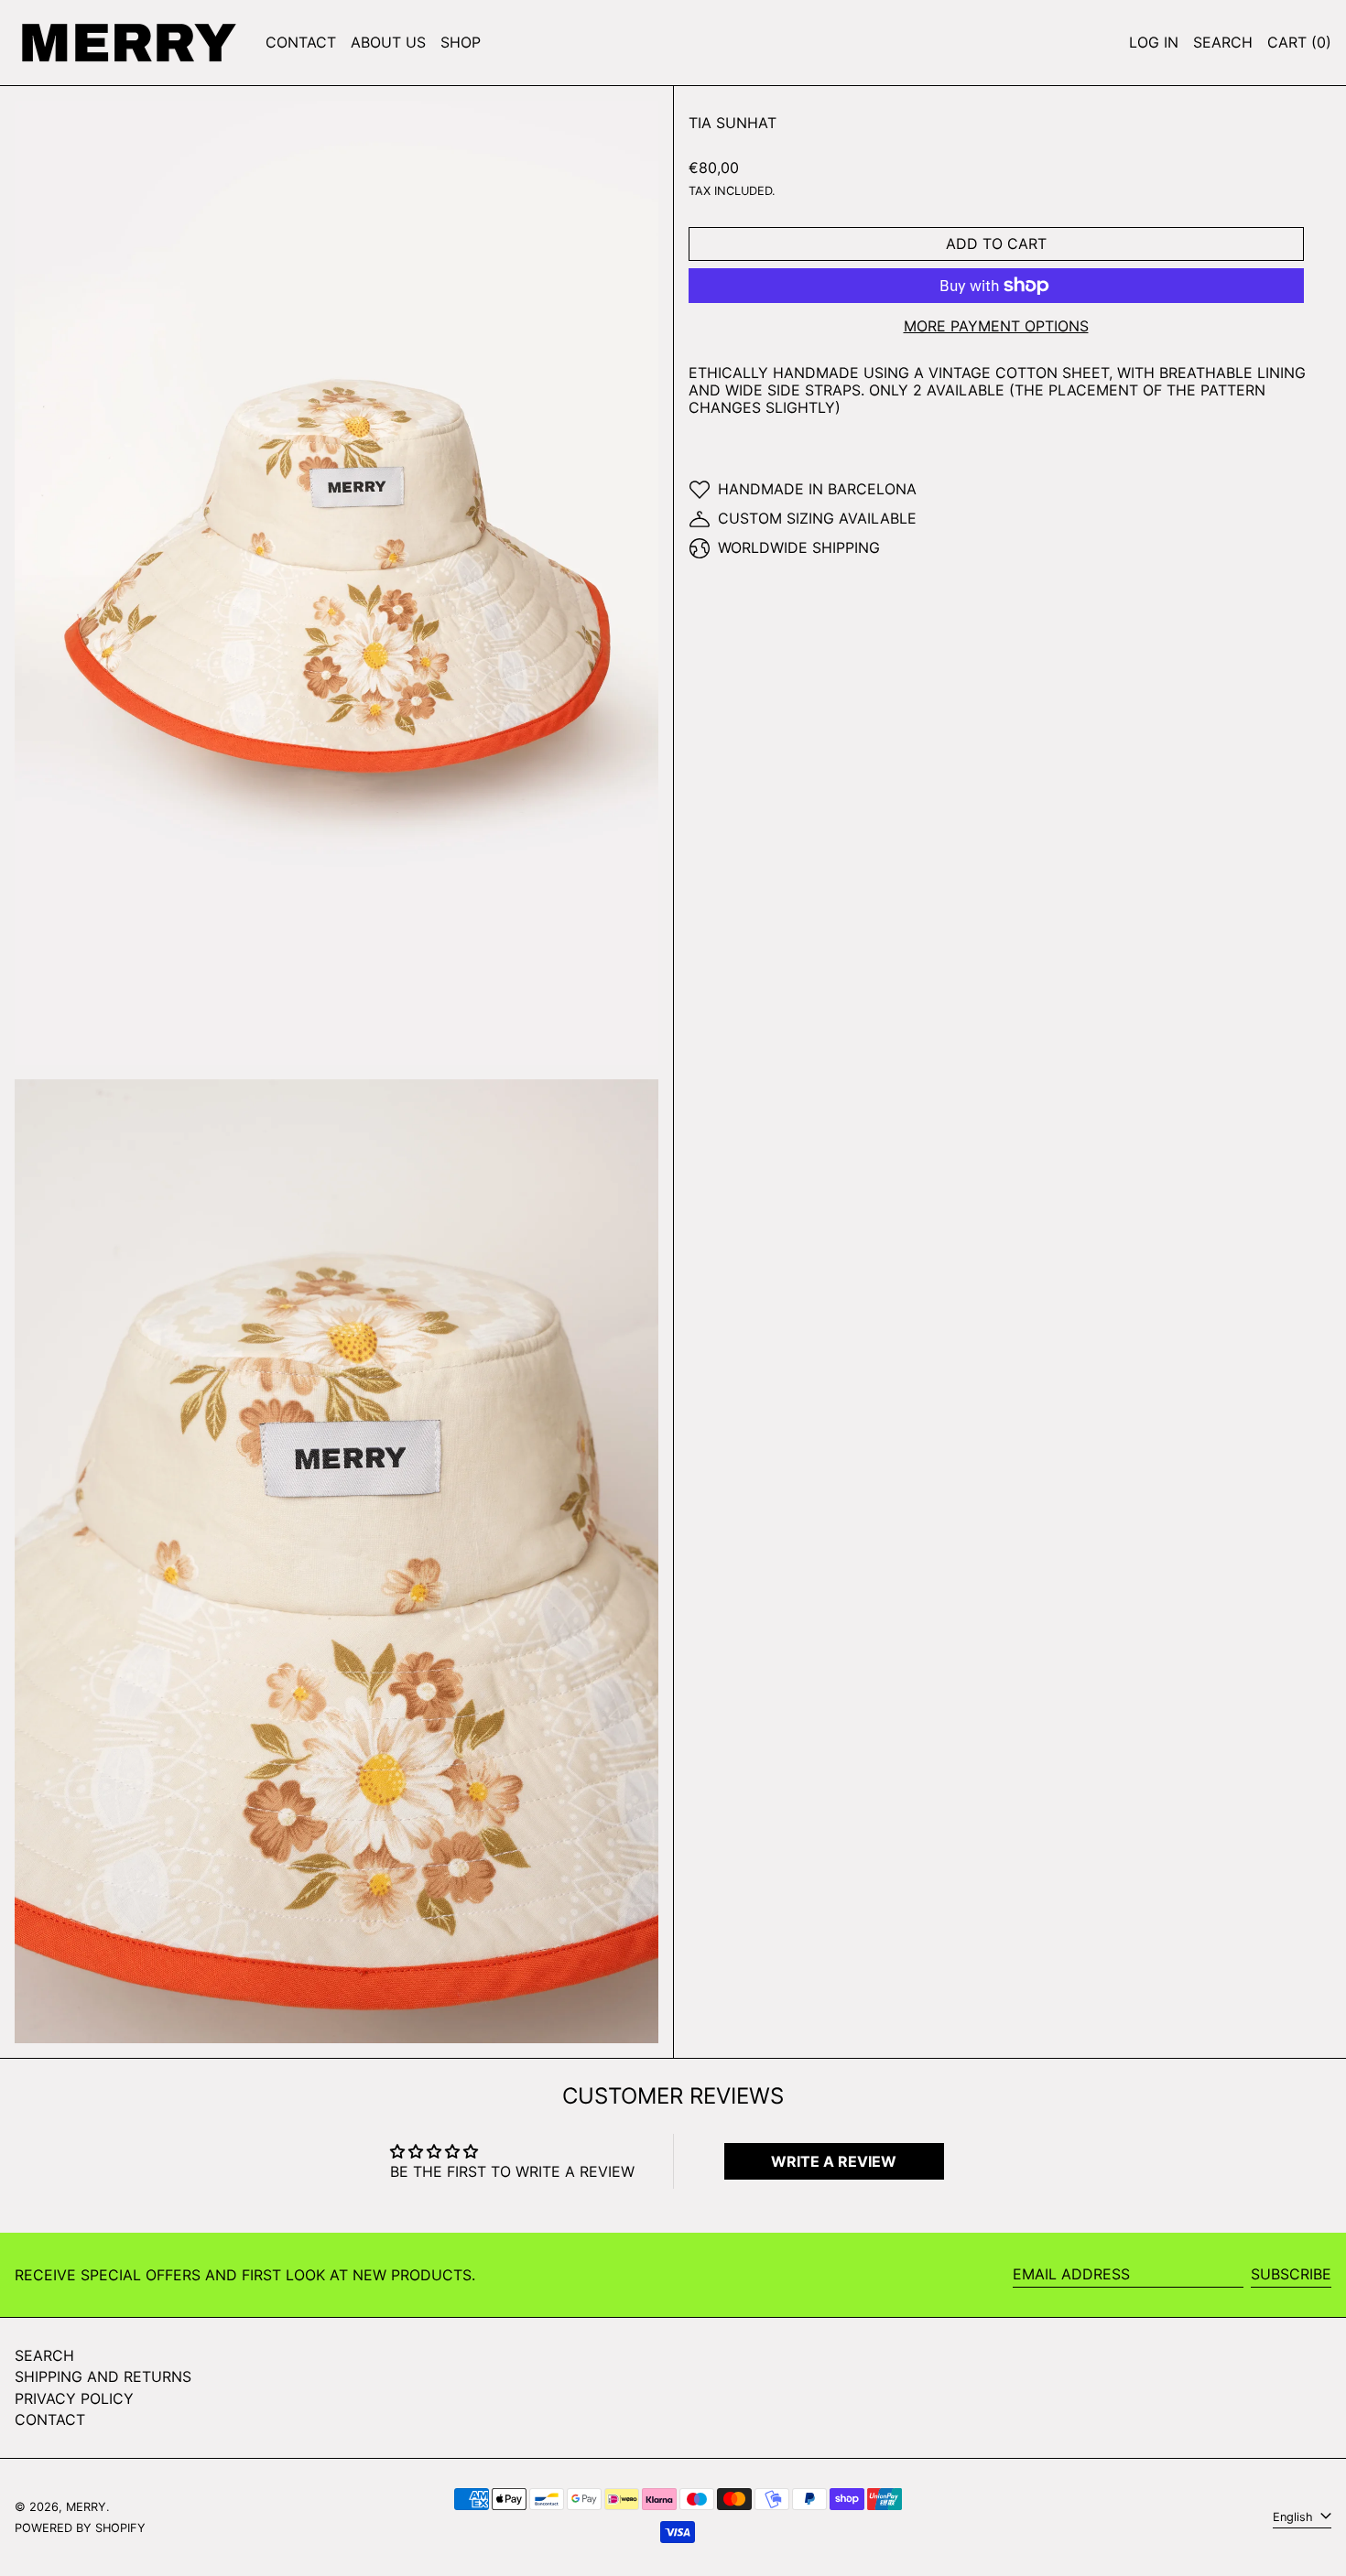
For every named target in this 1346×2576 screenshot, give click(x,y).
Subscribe (1291, 2274)
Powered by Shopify (80, 2528)
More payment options (996, 326)
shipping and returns (103, 2376)
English (1295, 2517)
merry (86, 2507)
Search (44, 2355)
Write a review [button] (834, 2161)
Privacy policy (74, 2398)
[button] (1223, 43)
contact (50, 2419)
